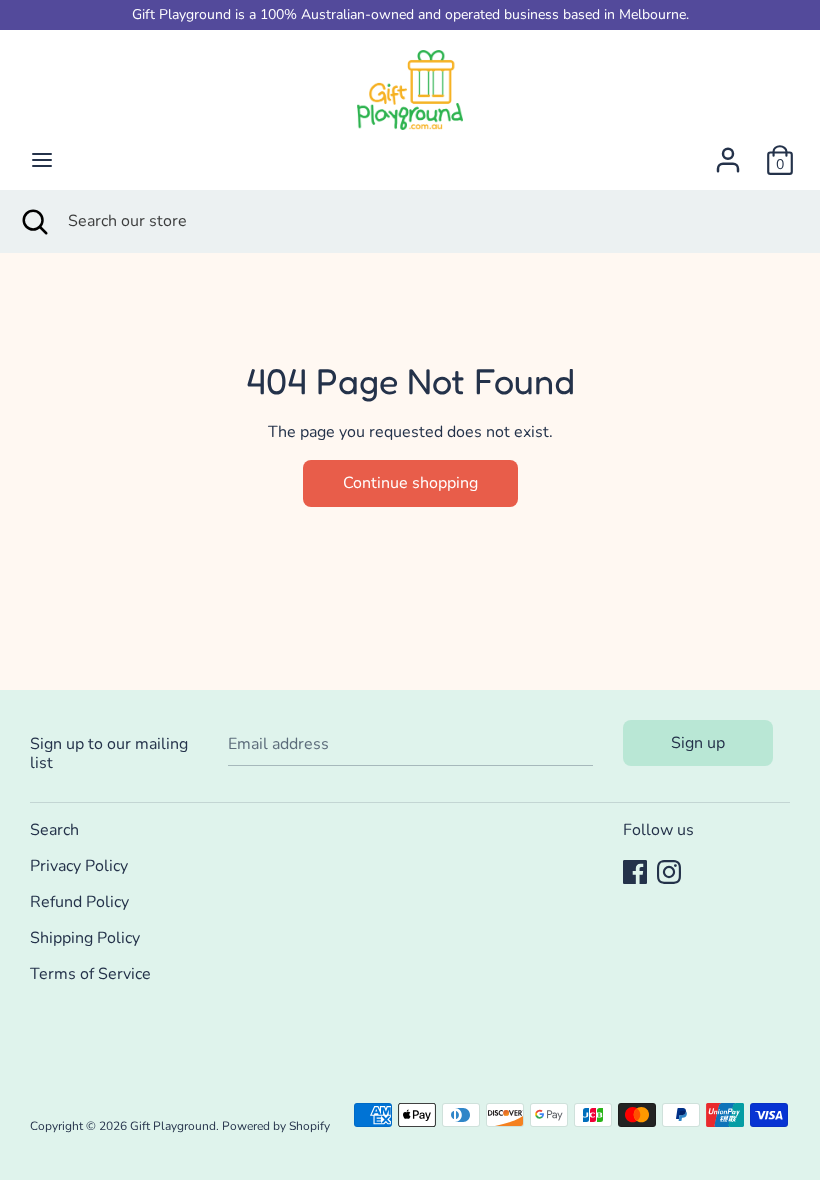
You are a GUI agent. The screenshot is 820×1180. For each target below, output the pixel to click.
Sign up (698, 743)
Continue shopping (410, 483)
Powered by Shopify (276, 1126)
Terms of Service (90, 974)
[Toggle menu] (42, 160)
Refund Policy (79, 902)
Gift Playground (173, 1126)
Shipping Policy (85, 938)
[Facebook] (635, 871)
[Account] (728, 152)
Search (54, 830)
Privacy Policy (79, 866)
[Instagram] (669, 871)
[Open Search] (34, 221)
